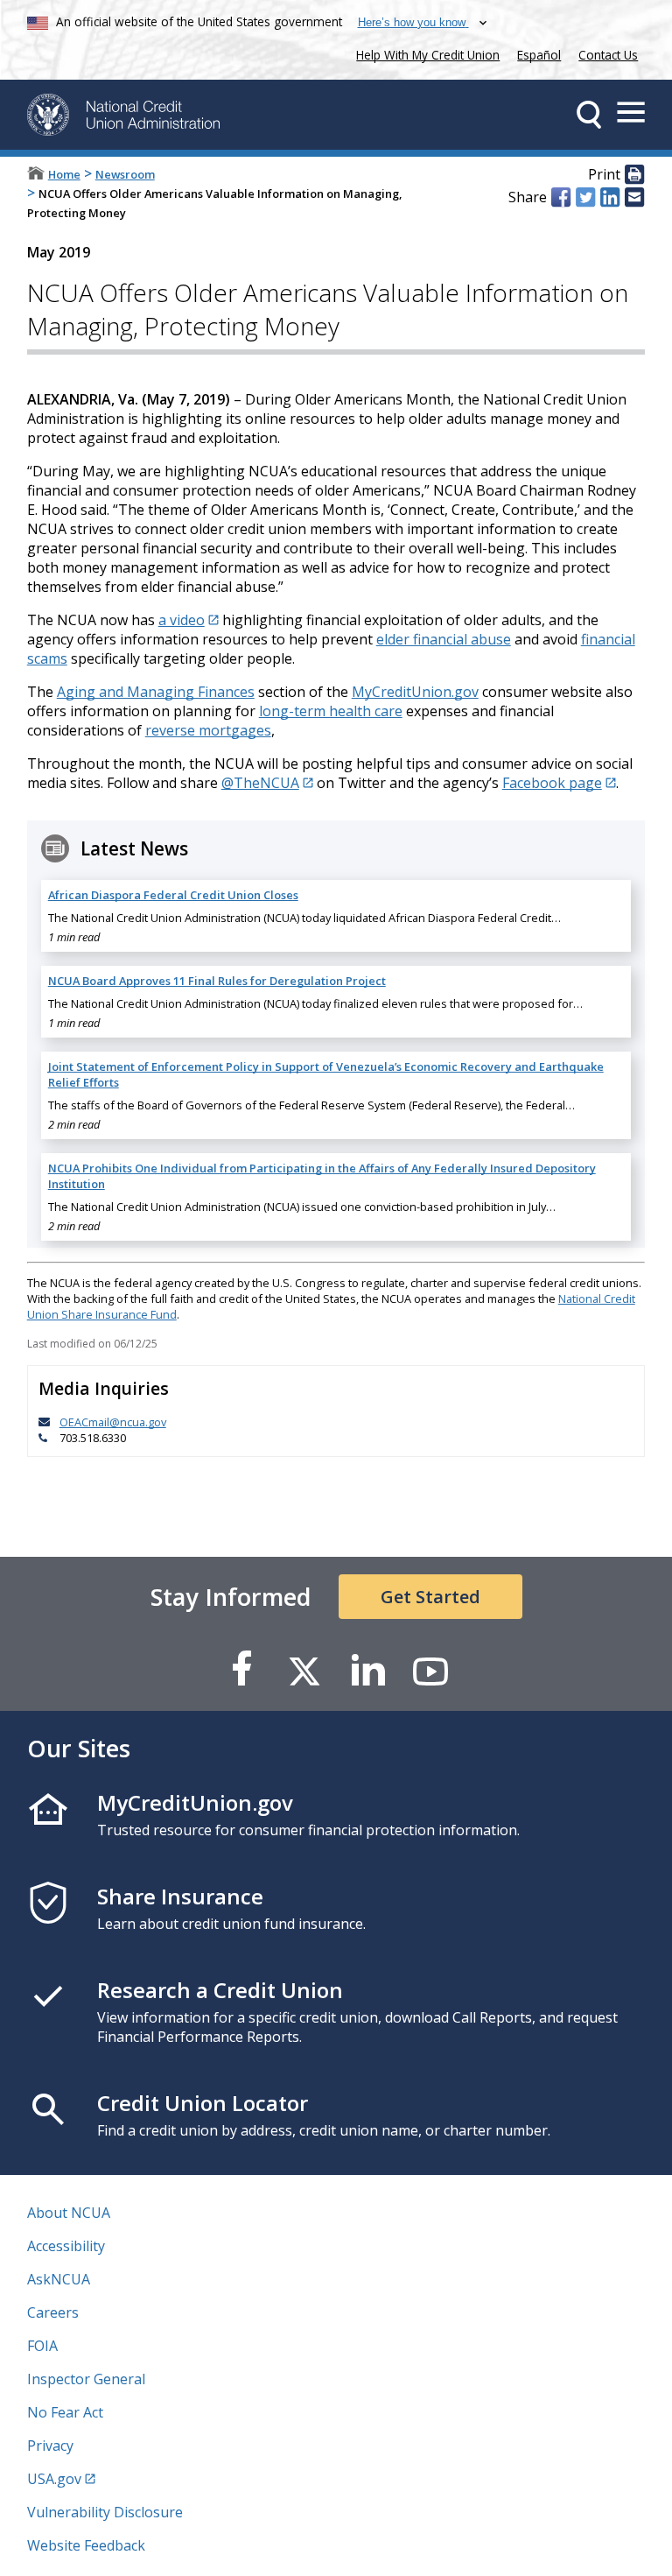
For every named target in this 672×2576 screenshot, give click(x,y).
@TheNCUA (260, 783)
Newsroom (125, 174)
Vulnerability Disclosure (105, 2512)
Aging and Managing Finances (156, 692)
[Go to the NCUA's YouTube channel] (430, 1670)
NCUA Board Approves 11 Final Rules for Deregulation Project (217, 981)
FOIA (42, 2346)
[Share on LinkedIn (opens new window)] (610, 197)
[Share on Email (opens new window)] (634, 197)
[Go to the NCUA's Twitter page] (304, 1670)
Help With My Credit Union (424, 53)
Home (64, 174)
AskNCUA (59, 2279)
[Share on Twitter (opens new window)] (585, 197)
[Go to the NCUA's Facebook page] (241, 1670)
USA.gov (54, 2479)
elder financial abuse (444, 639)
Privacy (50, 2446)
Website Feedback (86, 2545)
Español (539, 55)
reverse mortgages (208, 730)
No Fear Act (65, 2412)
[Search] (589, 115)
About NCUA (69, 2213)
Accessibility (66, 2246)
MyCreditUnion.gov (415, 692)
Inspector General (86, 2379)
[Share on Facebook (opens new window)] (561, 197)
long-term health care (331, 711)
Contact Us (608, 55)
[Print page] (634, 175)
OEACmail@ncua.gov (113, 1422)
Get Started (430, 1597)
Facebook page (552, 783)
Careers (53, 2312)
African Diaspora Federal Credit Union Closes (173, 895)
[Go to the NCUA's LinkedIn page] (367, 1670)
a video (182, 620)
